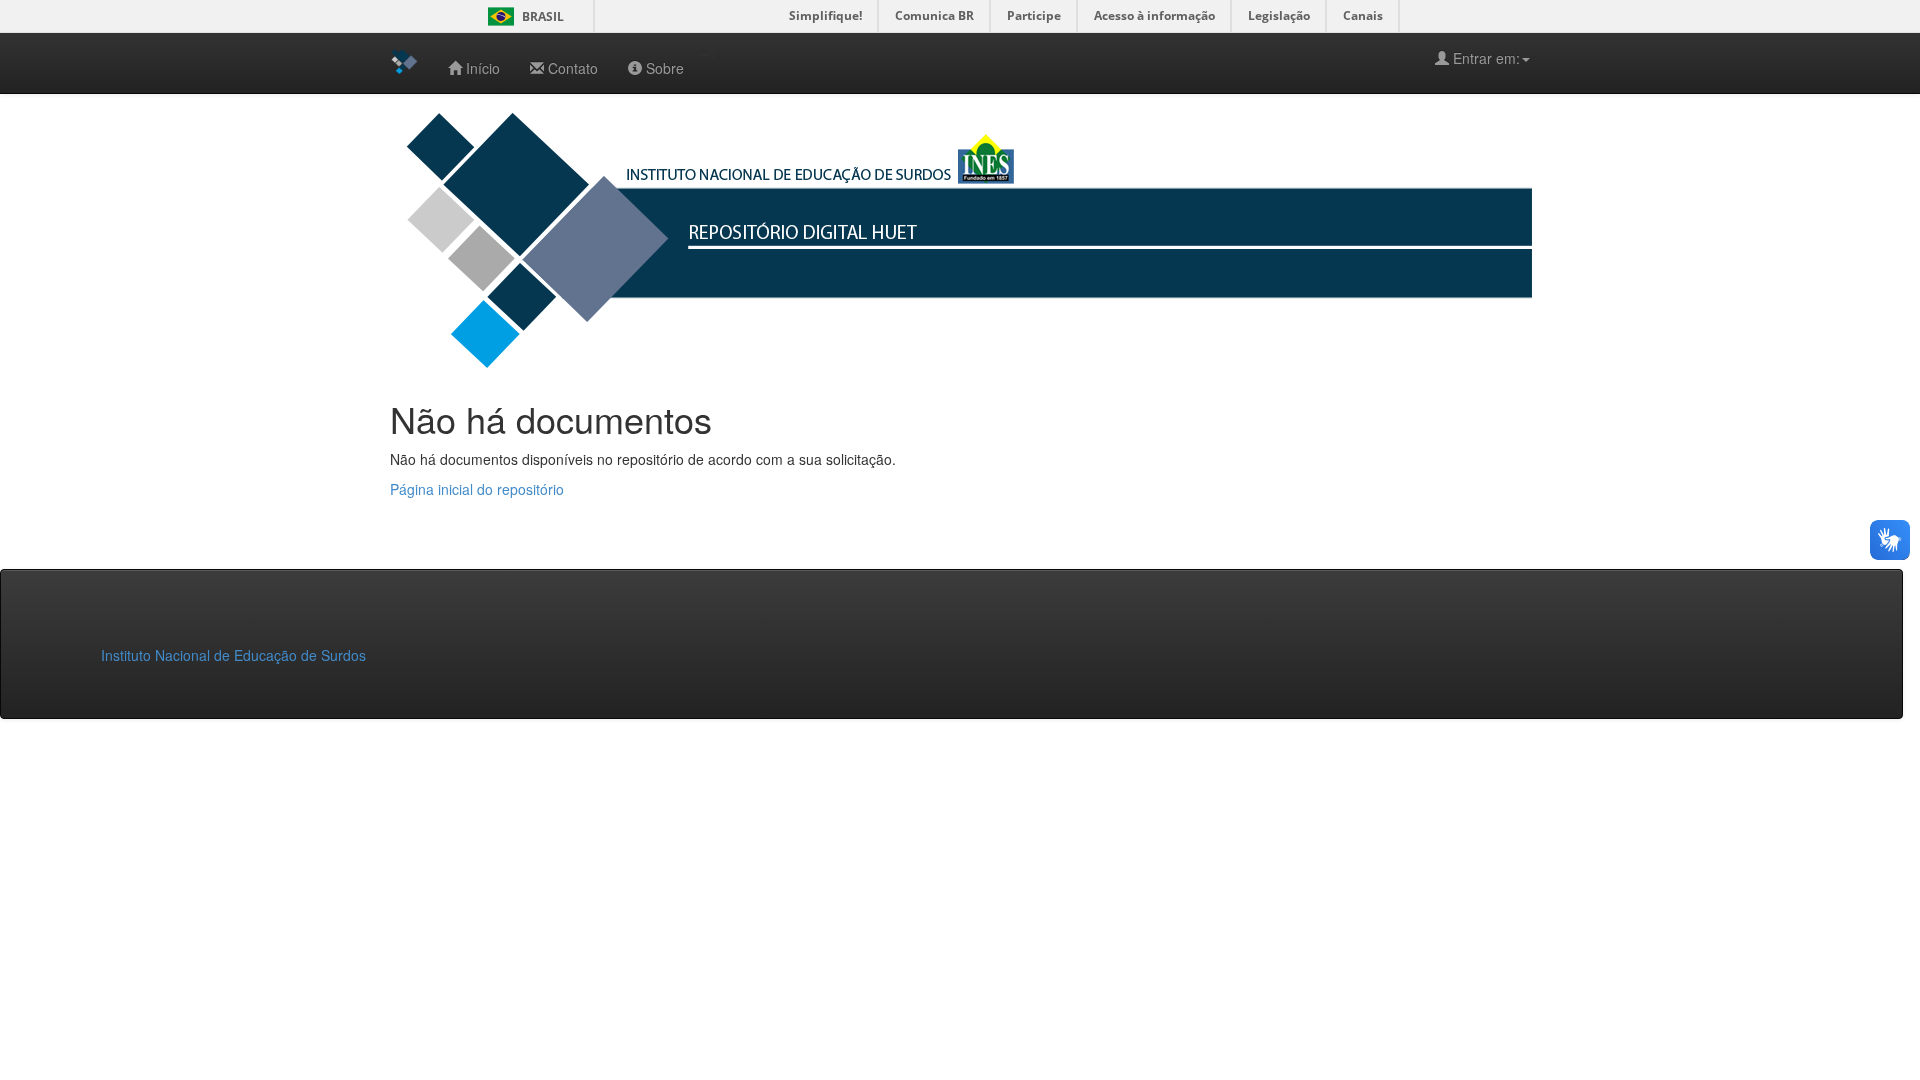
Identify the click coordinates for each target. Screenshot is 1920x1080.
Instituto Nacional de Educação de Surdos (233, 655)
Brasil (522, 16)
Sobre (665, 68)
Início (483, 68)
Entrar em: (1484, 58)
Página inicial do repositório (477, 489)
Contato (573, 68)
